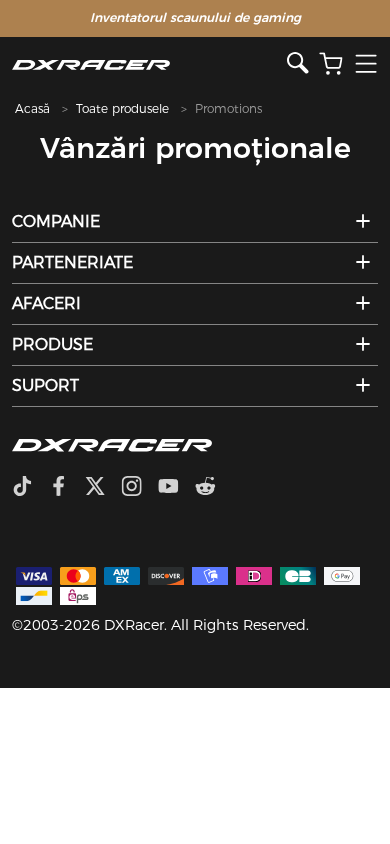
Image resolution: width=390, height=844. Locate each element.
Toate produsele (122, 108)
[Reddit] (213, 488)
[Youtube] (176, 488)
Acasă (32, 108)
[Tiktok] (30, 488)
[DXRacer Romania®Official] (149, 64)
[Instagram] (139, 488)
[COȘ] (331, 64)
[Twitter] (103, 488)
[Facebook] (66, 488)
